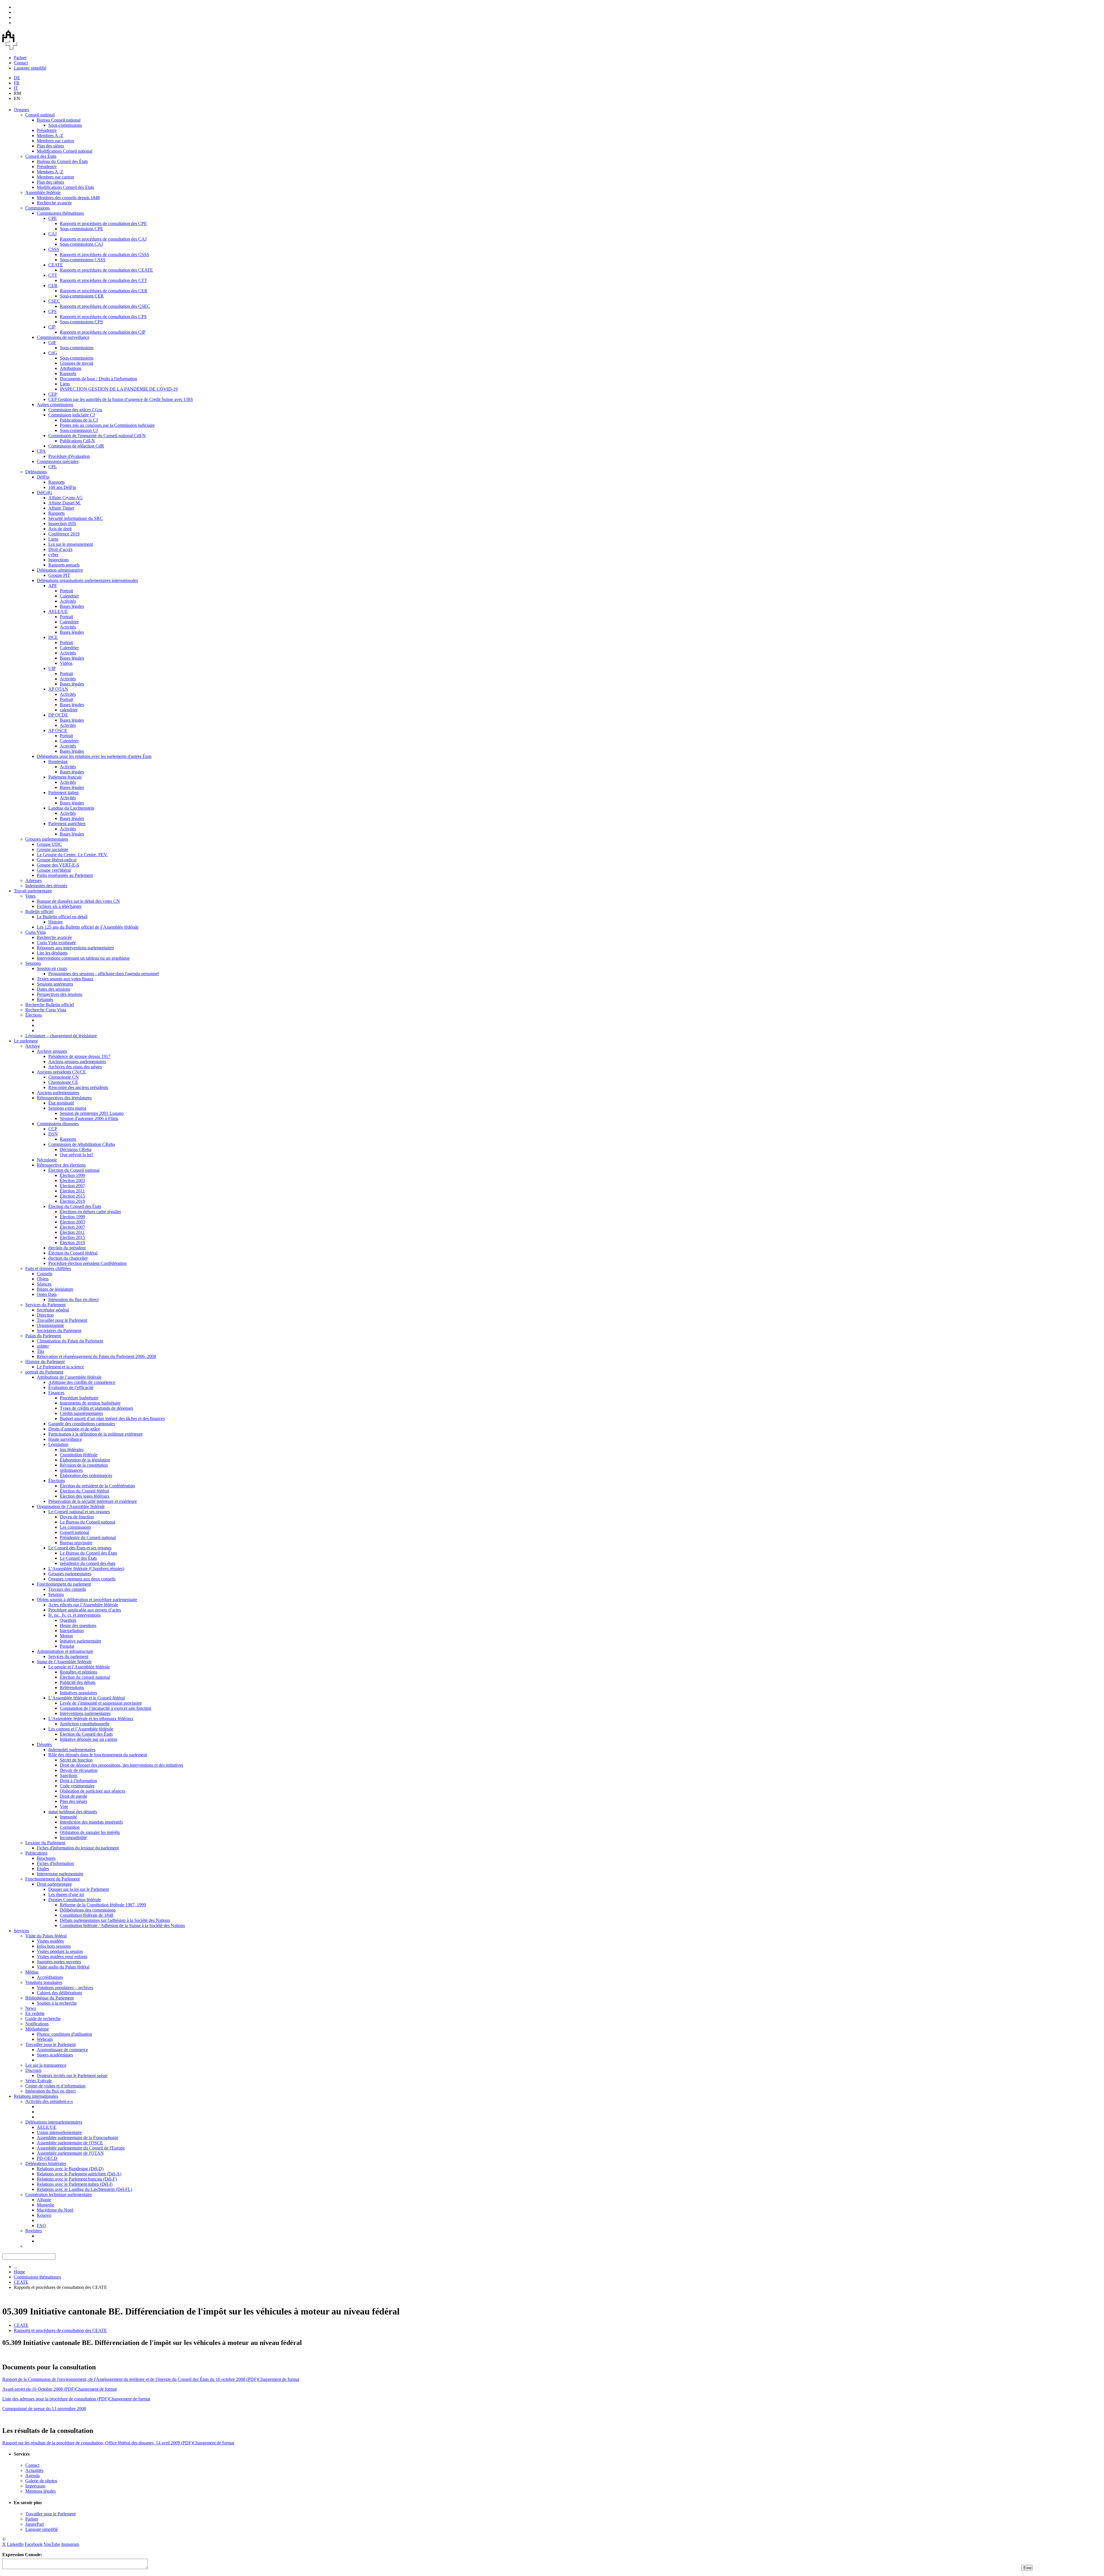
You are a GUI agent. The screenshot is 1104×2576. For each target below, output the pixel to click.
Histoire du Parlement (45, 1362)
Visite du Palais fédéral (46, 1936)
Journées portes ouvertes (59, 1962)
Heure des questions (78, 1625)
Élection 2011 (72, 1191)
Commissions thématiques (60, 213)
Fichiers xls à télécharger (59, 906)
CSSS (54, 249)
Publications (36, 1853)
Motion (66, 1636)
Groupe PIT (59, 575)
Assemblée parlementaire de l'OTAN (70, 2153)
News (31, 2008)
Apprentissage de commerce (62, 2050)
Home (19, 2272)
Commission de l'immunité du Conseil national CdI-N (97, 436)
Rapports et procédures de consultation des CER (104, 291)
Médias (32, 1972)
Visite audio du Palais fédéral (63, 1967)
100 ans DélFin (62, 487)
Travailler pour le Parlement (62, 1320)
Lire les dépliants (52, 953)
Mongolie (46, 2205)
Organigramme (50, 1325)
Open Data (47, 1294)
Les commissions (75, 1527)
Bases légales (72, 606)
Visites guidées (50, 1941)
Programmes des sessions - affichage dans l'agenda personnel (103, 974)
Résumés (45, 999)
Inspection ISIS (62, 524)
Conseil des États (41, 156)
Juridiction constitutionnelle (85, 1724)
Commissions (38, 208)
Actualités (34, 2470)
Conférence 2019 (64, 534)
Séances (44, 1284)
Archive (33, 1046)
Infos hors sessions (54, 1946)
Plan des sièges (50, 146)
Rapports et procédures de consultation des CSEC (105, 306)
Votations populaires (44, 1982)
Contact (21, 63)
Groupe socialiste (52, 849)
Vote (64, 1806)
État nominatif (61, 1103)
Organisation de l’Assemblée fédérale (71, 1506)
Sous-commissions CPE (82, 229)
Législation (58, 1444)
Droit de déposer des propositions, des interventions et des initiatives (121, 1765)
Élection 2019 (72, 1201)
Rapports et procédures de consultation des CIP (103, 332)
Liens (65, 384)
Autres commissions (55, 405)
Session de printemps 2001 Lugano (92, 1113)
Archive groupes (52, 1051)
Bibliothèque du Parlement (49, 1998)
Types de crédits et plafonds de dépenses (96, 1408)
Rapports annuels (64, 565)
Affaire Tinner (61, 508)
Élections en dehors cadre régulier (90, 1212)
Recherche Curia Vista (46, 1010)
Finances (56, 1393)
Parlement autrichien (67, 824)
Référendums (72, 1687)
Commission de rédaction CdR (76, 446)
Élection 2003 (72, 1181)
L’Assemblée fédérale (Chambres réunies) (86, 1569)
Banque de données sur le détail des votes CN (78, 901)
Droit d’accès (60, 549)
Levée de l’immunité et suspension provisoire (101, 1703)
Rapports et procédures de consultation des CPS (103, 317)
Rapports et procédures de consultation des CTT (103, 280)
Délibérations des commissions (88, 1910)
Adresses (33, 880)
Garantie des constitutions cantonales (82, 1424)
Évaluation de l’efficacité (71, 1387)
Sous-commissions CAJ (81, 244)
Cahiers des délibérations (59, 1993)
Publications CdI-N (77, 441)
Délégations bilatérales (46, 2163)
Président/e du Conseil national (88, 1537)
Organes (21, 110)
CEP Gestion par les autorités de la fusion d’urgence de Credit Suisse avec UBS (121, 399)
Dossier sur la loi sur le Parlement (79, 1889)
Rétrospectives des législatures (64, 1098)
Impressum (35, 2486)
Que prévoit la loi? (77, 1155)
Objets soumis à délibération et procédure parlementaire (87, 1600)
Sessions (33, 963)
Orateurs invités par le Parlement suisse (72, 2075)
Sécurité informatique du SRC (76, 518)
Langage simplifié (30, 68)
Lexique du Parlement (45, 1843)
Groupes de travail (76, 363)
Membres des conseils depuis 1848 (68, 198)
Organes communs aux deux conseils (82, 1579)
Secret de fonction (76, 1760)
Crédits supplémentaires (81, 1413)
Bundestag (58, 761)
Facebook (34, 2544)
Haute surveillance (65, 1439)
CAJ (52, 234)
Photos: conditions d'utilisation (64, 2034)
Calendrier (69, 596)
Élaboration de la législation (85, 1460)
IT (16, 88)
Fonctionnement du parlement (64, 1584)
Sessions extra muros (67, 1108)
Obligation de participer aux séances (93, 1791)
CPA (41, 451)
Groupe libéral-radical (57, 860)
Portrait (66, 591)
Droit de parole (73, 1796)
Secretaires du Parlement (59, 1331)
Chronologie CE (63, 1082)
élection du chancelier (68, 1258)
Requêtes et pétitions (78, 1672)
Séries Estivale (39, 2081)
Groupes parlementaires (47, 839)
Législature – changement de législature (61, 1036)
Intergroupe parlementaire (60, 1874)
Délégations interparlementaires (54, 2122)
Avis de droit (60, 529)
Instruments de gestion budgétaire (90, 1403)
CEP (53, 394)
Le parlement (26, 1041)
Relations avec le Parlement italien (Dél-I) (75, 2184)
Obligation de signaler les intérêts (90, 1832)
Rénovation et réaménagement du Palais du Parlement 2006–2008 (96, 1356)
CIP (52, 327)
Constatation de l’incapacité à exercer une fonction (106, 1708)
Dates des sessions (53, 989)
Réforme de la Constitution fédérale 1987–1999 (103, 1905)
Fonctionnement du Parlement (52, 1879)
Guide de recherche (43, 2019)
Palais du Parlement (43, 1336)
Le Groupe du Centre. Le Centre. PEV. (72, 855)
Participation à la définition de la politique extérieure (95, 1434)
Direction (45, 1315)
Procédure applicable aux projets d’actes (85, 1610)
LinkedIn (15, 2544)
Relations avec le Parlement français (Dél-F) (77, 2179)
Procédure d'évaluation (69, 456)
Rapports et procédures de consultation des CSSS (105, 254)
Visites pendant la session (60, 1951)
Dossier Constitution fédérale (75, 1900)
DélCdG (45, 492)
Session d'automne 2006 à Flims (89, 1118)
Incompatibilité (73, 1838)
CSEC (54, 301)
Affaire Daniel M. (65, 503)
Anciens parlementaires (58, 1093)
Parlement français (65, 777)
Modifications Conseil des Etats (65, 187)
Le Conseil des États (78, 1558)
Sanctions (69, 1775)
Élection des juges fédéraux (85, 1496)
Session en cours (52, 968)
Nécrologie (47, 1160)
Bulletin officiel (39, 912)
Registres (34, 2231)
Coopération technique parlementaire (59, 2194)
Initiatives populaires (78, 1693)
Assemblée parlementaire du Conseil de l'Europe (81, 2148)
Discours (33, 2070)
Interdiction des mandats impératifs (91, 1822)
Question (68, 1620)
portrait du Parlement (44, 1372)
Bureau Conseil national (59, 120)
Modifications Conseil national (65, 151)
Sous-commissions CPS (81, 322)
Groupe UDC (49, 844)
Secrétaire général (53, 1310)
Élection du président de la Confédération (97, 1486)
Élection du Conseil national (74, 1170)
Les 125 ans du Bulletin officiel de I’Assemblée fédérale (88, 927)
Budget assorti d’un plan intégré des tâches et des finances (112, 1418)
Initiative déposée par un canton (89, 1739)
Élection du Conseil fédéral (73, 1253)
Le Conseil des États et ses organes (80, 1548)
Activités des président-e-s (49, 2101)
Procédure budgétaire (79, 1398)
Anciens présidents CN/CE (61, 1072)
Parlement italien (63, 793)
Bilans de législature (55, 1289)
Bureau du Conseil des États (62, 161)
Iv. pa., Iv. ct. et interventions (74, 1615)
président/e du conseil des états (88, 1563)
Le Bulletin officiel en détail (62, 917)
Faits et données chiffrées (48, 1268)
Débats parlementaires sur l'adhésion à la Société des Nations (115, 1920)
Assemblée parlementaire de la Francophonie (77, 2138)
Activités (68, 601)
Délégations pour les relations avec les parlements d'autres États (94, 756)
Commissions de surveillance (63, 337)
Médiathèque (37, 2029)
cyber (53, 555)
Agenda (32, 2476)
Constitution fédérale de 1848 (87, 1915)
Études (43, 1869)
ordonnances (71, 1470)
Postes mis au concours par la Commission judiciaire (107, 425)
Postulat (67, 1646)
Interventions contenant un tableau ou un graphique (83, 958)
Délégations (36, 472)
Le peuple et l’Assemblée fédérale (79, 1667)
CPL (53, 467)
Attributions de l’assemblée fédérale (69, 1377)
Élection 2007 (72, 1186)
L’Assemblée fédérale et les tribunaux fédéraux (91, 1719)
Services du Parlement (45, 1305)
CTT (53, 275)
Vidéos (66, 663)
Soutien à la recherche (57, 2003)
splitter (43, 1346)
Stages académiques (55, 2055)
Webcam (45, 2039)
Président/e (47, 130)
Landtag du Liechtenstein (71, 808)
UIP (52, 668)
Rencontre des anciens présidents (78, 1087)
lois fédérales (72, 1450)
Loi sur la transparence (46, 2065)
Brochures (46, 1858)
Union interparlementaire (59, 2132)
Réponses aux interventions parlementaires (75, 948)
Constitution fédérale (79, 1455)
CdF (52, 342)
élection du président (67, 1248)
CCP (53, 1129)
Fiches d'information (55, 1863)
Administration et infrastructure (65, 1651)
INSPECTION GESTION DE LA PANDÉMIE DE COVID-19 (119, 389)
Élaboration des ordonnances (86, 1475)
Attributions (71, 368)
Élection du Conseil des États (75, 1206)
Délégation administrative (60, 570)
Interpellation (72, 1631)
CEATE (56, 265)
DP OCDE (58, 715)
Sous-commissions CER (82, 296)
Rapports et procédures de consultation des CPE (103, 223)
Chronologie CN (64, 1077)
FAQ (41, 2226)
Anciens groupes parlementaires (77, 1062)
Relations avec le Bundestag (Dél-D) (70, 2169)
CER (53, 286)
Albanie (44, 2200)
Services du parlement (68, 1656)
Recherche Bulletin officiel (50, 1005)
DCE (53, 637)
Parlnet (20, 58)
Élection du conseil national (85, 1677)
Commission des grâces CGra (75, 410)
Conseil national (40, 115)
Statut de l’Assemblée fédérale (64, 1662)
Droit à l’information (78, 1781)
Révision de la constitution (84, 1465)
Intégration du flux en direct (73, 1299)
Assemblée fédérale (43, 192)
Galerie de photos (41, 2481)
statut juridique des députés (73, 1812)
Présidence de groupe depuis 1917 (79, 1056)
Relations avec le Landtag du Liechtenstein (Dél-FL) (85, 2189)
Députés (44, 1744)
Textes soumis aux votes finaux (65, 979)
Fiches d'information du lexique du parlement (78, 1848)
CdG (53, 353)
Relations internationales (36, 2096)
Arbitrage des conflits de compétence (82, 1382)
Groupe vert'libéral (54, 870)
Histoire (55, 922)
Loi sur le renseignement (71, 544)
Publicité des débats (78, 1682)
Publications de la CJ (79, 420)
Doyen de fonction (77, 1517)
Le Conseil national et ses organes (79, 1512)
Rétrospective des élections (61, 1165)
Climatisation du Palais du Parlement (70, 1341)
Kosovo (44, 2215)
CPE (53, 218)
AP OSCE (58, 730)
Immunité (68, 1817)
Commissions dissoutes (58, 1124)
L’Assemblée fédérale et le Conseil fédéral (87, 1698)
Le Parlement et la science (60, 1367)
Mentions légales (41, 2491)
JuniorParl (34, 2524)
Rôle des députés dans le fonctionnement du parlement (98, 1755)
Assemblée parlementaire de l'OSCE (70, 2143)
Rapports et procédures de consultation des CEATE (106, 270)
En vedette (35, 2013)
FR (17, 83)
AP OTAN (58, 689)
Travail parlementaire (33, 891)
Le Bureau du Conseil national (88, 1522)
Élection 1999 (72, 1175)
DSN (53, 1134)
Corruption (70, 1827)
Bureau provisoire (76, 1543)
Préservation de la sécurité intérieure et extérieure (93, 1501)
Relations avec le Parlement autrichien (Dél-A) (79, 2174)
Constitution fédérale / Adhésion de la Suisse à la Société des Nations (122, 1925)
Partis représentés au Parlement (65, 875)
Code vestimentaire (77, 1786)
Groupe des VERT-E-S (58, 865)
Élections (34, 1015)
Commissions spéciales (58, 461)
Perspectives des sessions (60, 994)
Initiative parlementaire (80, 1641)
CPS (52, 311)
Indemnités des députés (46, 886)
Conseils (45, 1274)
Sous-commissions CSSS (83, 260)
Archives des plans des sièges (75, 1067)
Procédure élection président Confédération (87, 1263)
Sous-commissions (65, 125)
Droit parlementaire (54, 1884)
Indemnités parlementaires (72, 1750)
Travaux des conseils (67, 1589)
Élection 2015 (72, 1196)
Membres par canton (55, 141)
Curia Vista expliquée (56, 943)
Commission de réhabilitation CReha (82, 1144)
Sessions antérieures (55, 984)
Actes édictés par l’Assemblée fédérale (83, 1605)
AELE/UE (58, 611)
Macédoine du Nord (55, 2210)
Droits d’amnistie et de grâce (74, 1429)
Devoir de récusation (79, 1770)
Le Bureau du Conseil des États (88, 1553)
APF (53, 586)
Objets (43, 1279)
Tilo (40, 1351)
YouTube (52, 2544)
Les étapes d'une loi (66, 1894)
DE (17, 78)
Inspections (59, 560)
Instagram (70, 2544)
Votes (30, 896)
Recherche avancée (54, 203)
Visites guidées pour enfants (62, 1957)
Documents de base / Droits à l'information (98, 379)
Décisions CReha (76, 1149)
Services (21, 1931)
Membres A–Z (50, 136)
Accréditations (50, 1977)
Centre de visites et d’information (55, 2086)
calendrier (69, 710)
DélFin (43, 477)
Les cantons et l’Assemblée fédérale (81, 1729)
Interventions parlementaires (85, 1713)
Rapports (68, 373)
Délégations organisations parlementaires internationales (87, 580)
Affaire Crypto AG (66, 498)
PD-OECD (47, 2158)
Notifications (37, 2024)
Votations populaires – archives (65, 1988)
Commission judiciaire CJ (72, 415)
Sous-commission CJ (79, 430)
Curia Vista (36, 932)
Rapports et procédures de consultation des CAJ (103, 239)
